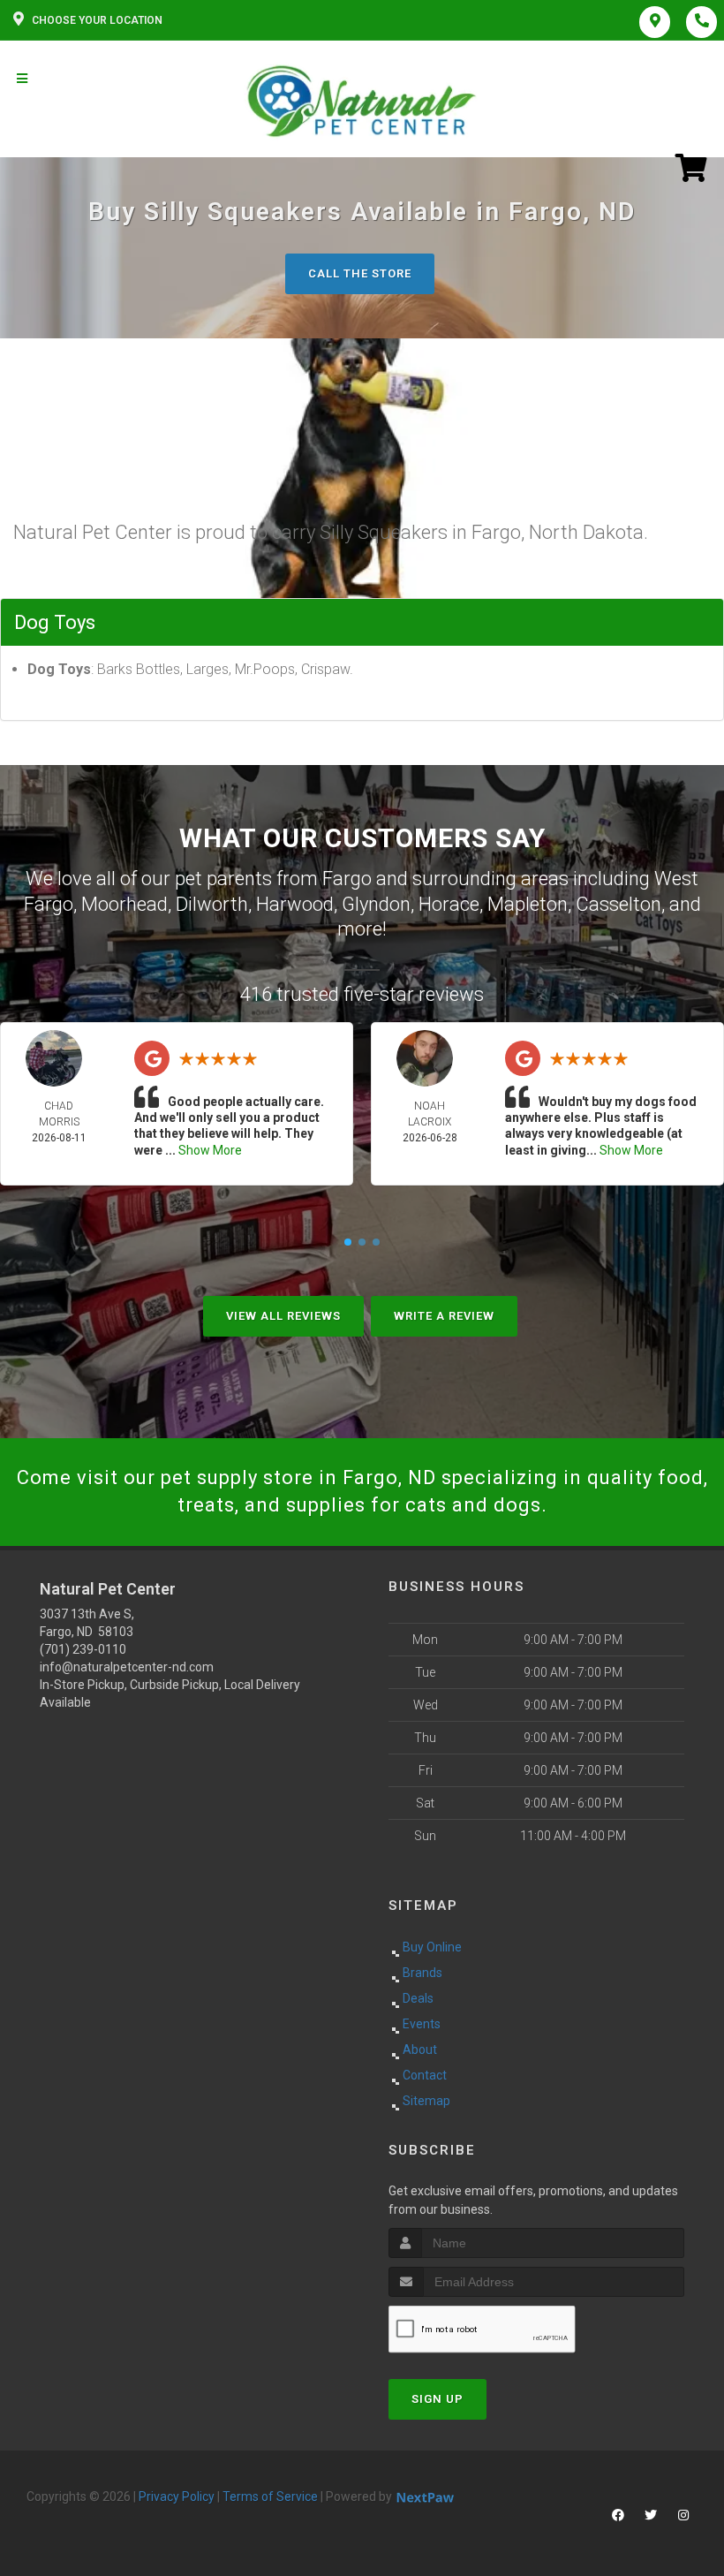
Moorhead (124, 904)
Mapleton (528, 904)
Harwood (295, 904)
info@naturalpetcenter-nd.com (127, 1667)
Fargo (347, 879)
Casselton (618, 904)
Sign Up (437, 2399)
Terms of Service (270, 2496)
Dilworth (212, 904)
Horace (449, 904)
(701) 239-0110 (83, 1649)
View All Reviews (283, 1316)
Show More (210, 1150)
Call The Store (360, 273)
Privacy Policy (177, 2496)
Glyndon (376, 904)
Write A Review (444, 1316)
